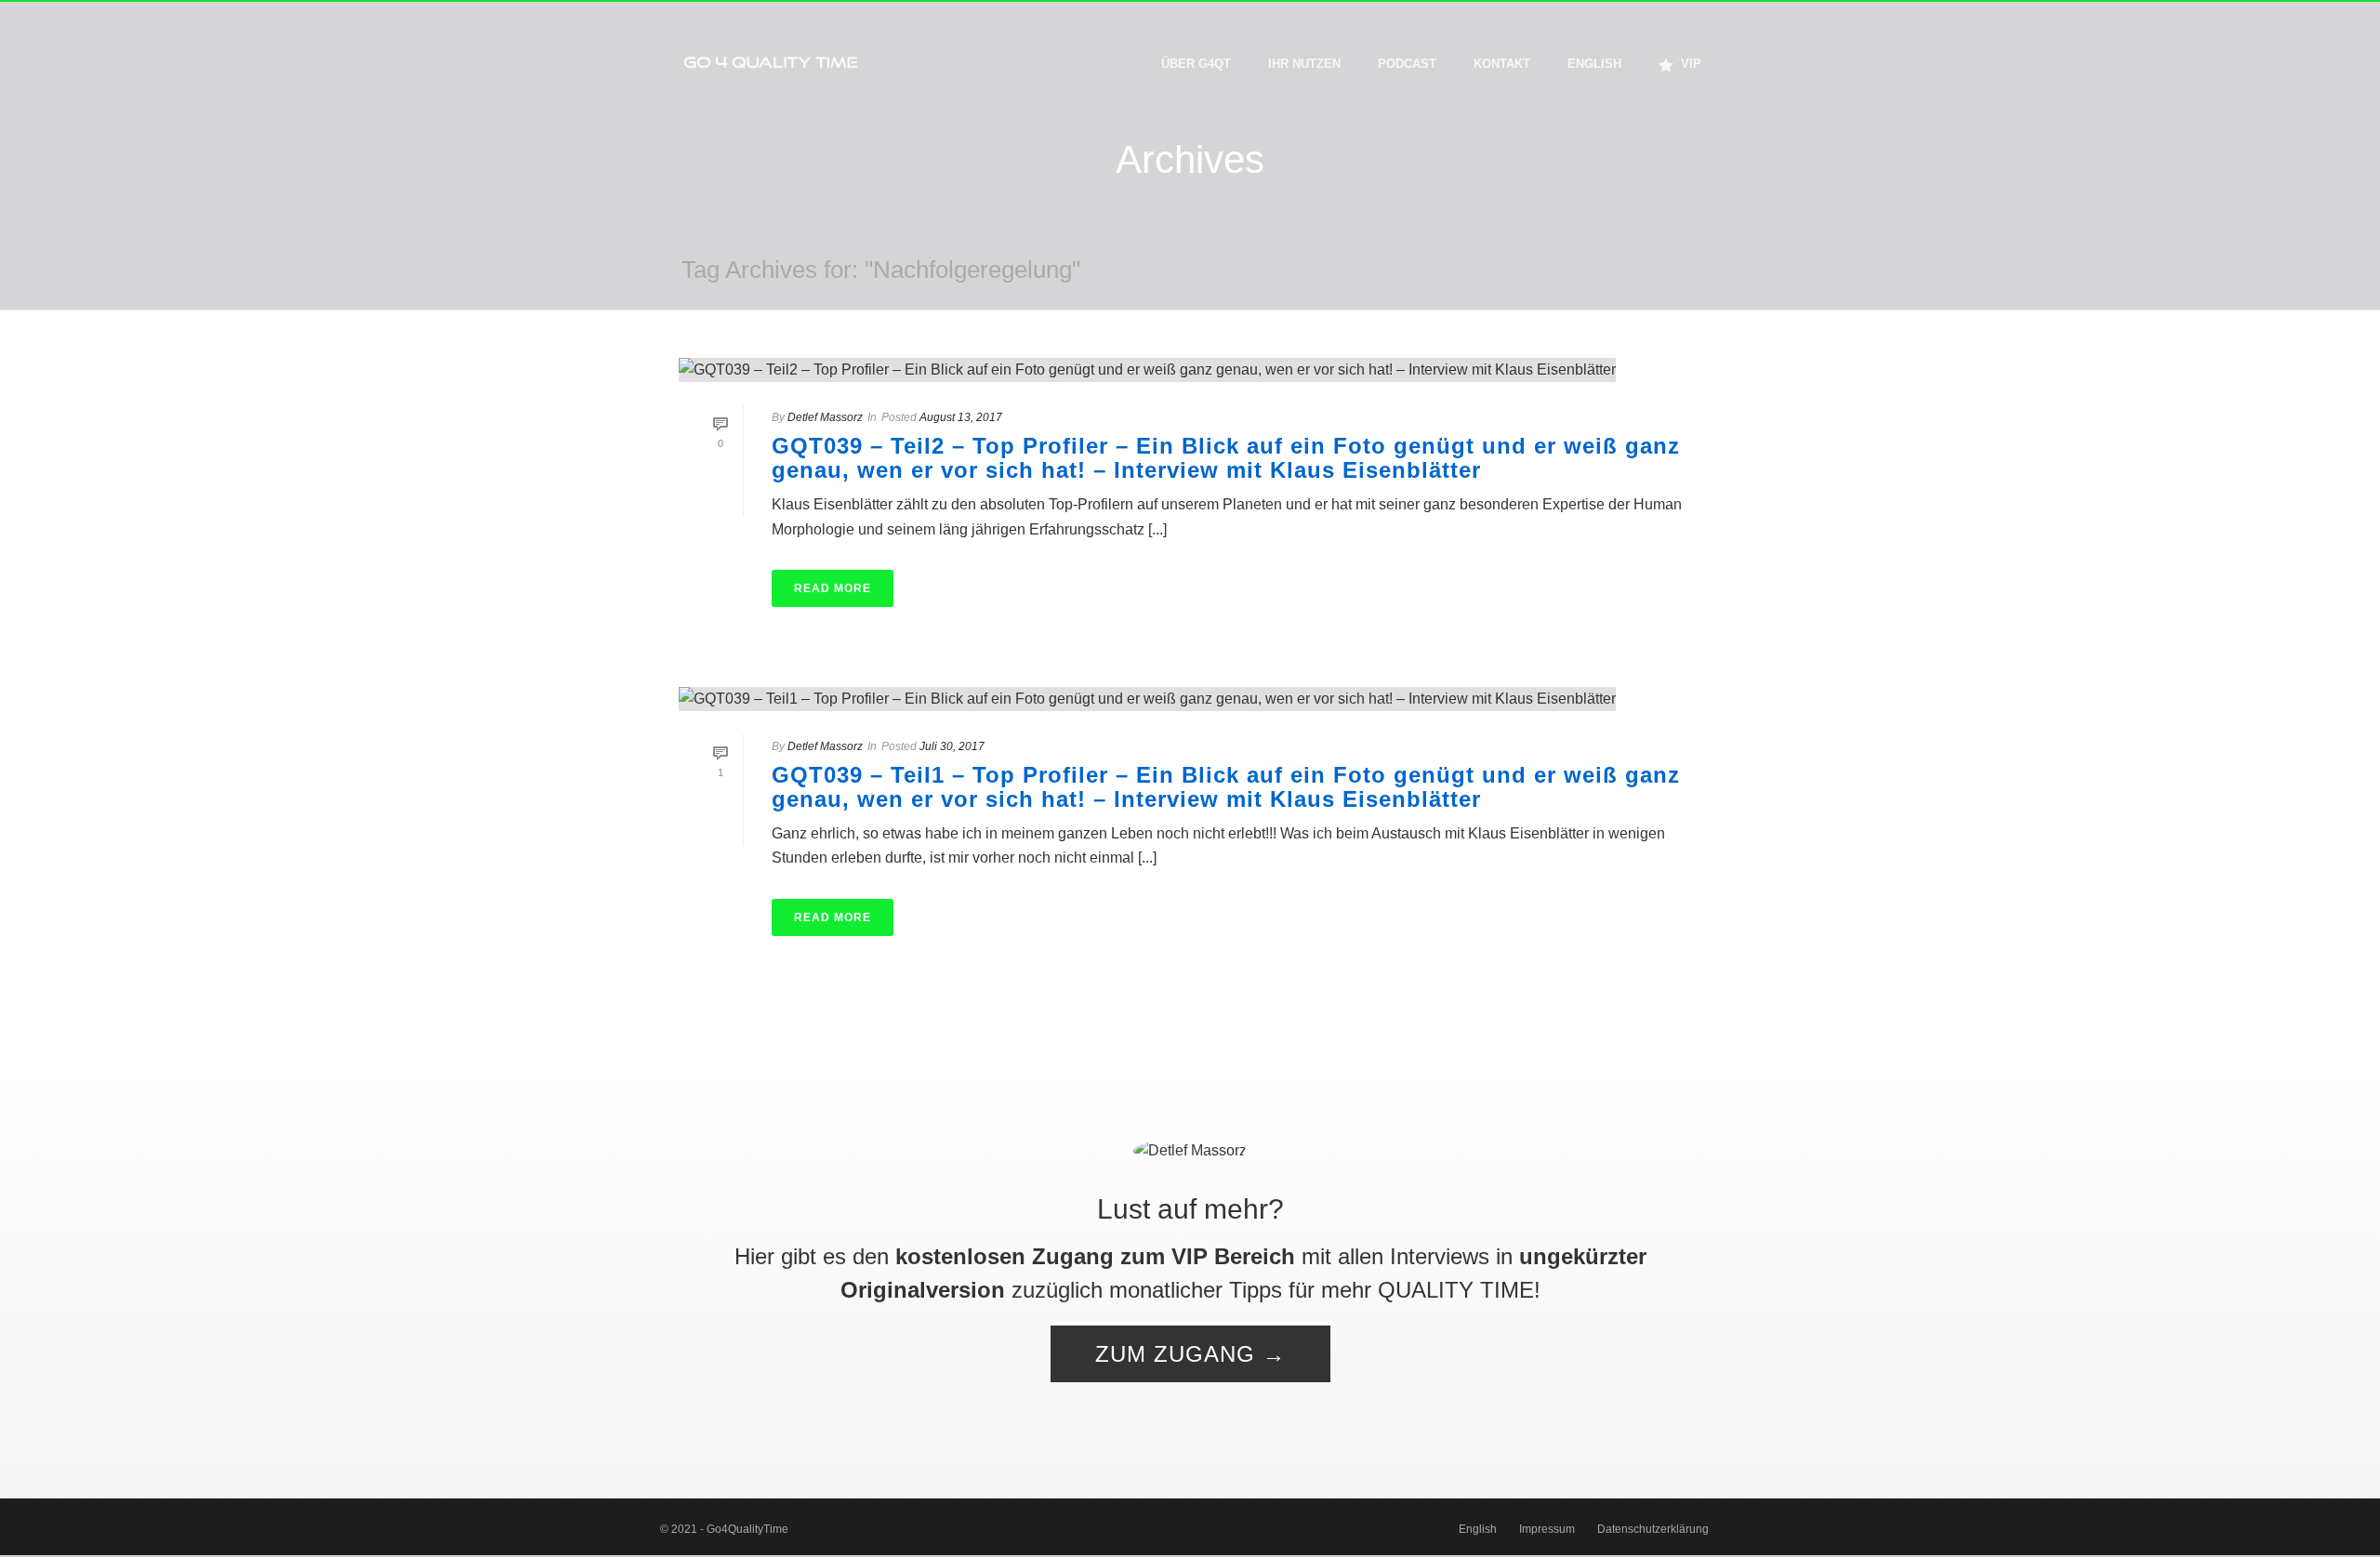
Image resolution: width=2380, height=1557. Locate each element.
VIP (1691, 64)
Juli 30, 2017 (952, 746)
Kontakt (1502, 64)
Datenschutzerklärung (1653, 1529)
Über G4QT (1196, 64)
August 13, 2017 (961, 417)
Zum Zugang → (1190, 1354)
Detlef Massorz (825, 417)
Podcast (1407, 64)
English (1594, 64)
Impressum (1547, 1529)
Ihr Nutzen (1304, 64)
